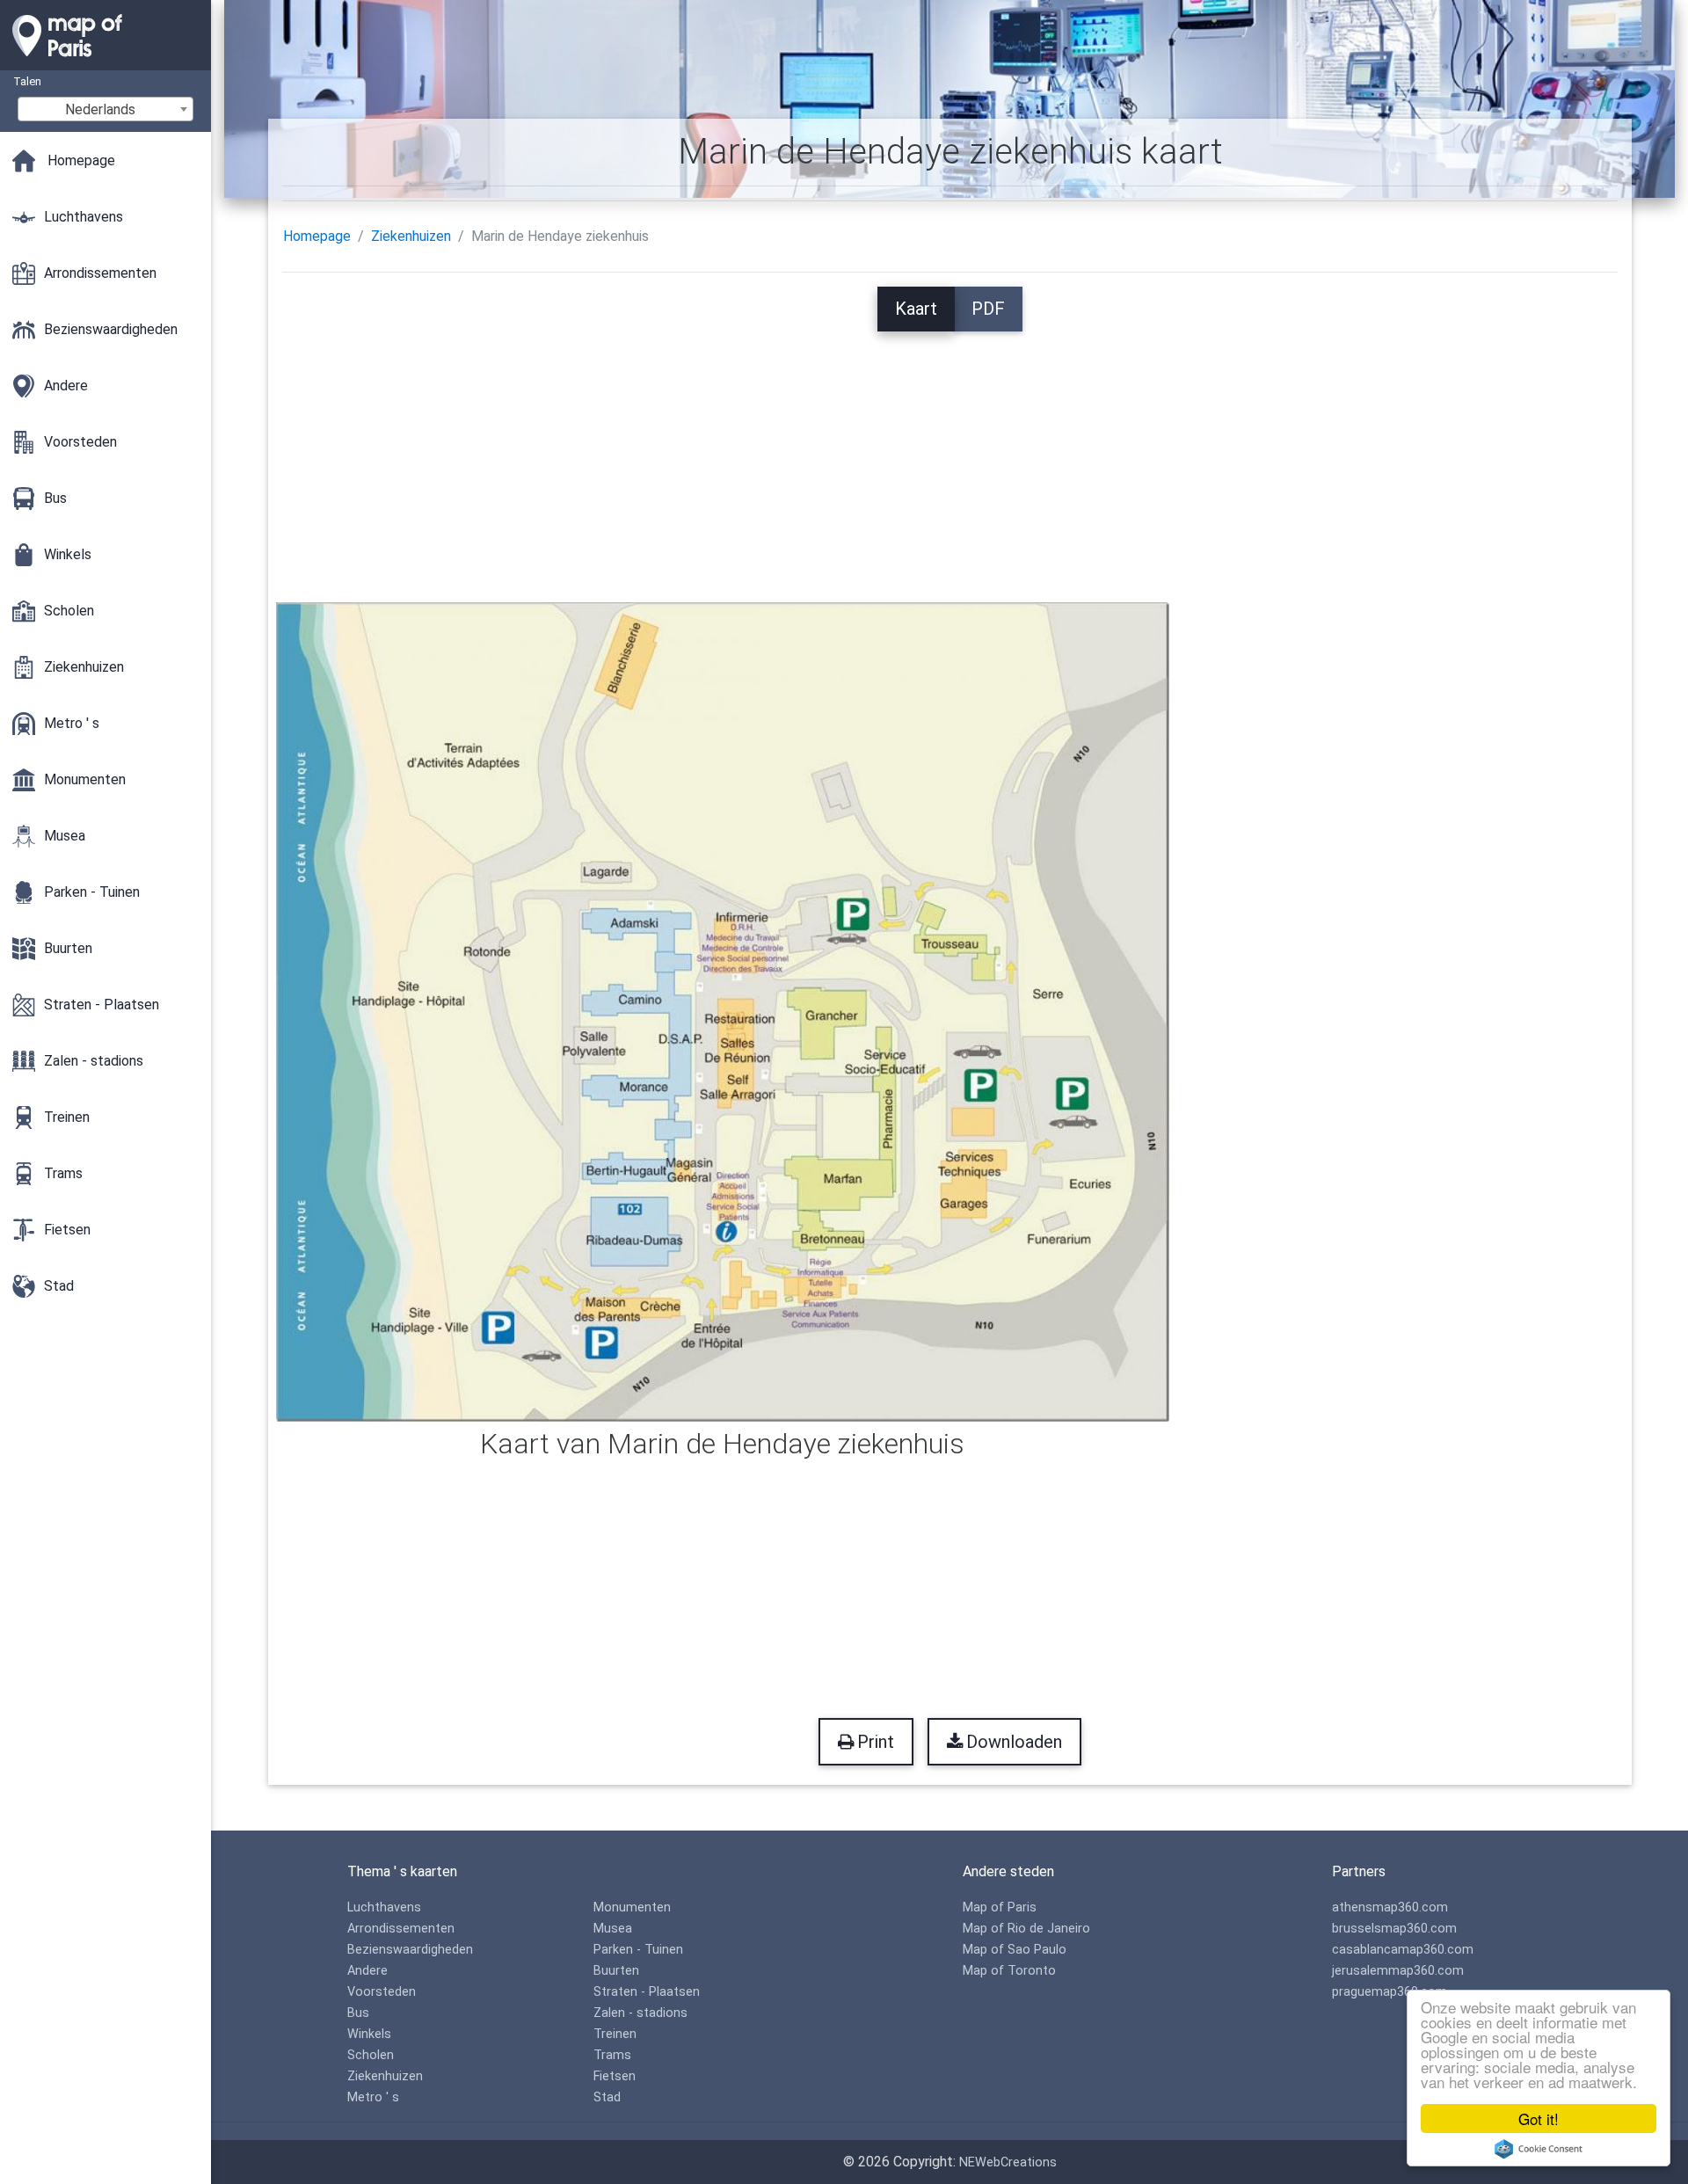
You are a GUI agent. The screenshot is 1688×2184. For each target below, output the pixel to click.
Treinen (615, 2034)
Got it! (1539, 2118)
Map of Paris (1000, 1907)
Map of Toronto (1009, 1971)
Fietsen (615, 2076)
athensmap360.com (1390, 1907)
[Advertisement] (949, 455)
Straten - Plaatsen (647, 1992)
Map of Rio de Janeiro (1026, 1929)
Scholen (371, 2055)
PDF (988, 309)
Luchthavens (384, 1907)
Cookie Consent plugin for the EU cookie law (1539, 2149)
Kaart (916, 309)
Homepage (317, 236)
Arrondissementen (401, 1929)
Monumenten (632, 1907)
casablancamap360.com (1403, 1950)
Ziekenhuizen (411, 236)
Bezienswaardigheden (410, 1950)
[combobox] (105, 109)
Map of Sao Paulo (1015, 1950)
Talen (27, 81)
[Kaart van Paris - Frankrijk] (105, 62)
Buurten (616, 1971)
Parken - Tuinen (638, 1950)
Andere (367, 1971)
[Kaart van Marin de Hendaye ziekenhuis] (723, 1011)
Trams (612, 2055)
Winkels (369, 2034)
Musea (613, 1929)
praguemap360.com (1390, 1992)
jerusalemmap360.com (1398, 1971)
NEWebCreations (1008, 2162)
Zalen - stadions (640, 2013)
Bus (358, 2013)
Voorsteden (382, 1992)
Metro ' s (373, 2097)
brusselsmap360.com (1394, 1929)
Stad (607, 2097)
